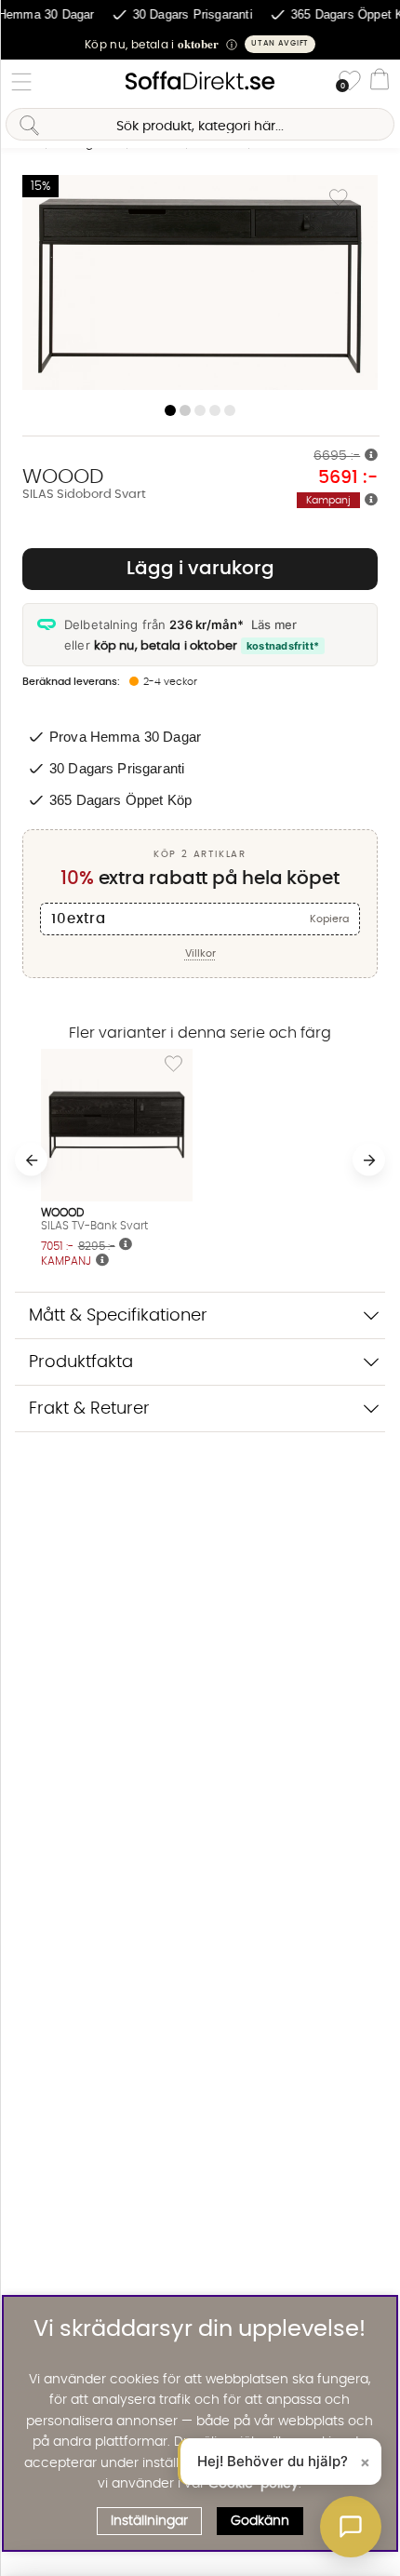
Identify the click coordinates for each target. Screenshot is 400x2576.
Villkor (200, 953)
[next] (369, 1160)
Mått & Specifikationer (118, 1315)
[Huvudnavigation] (21, 82)
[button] (200, 44)
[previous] (31, 1160)
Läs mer (274, 624)
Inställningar (149, 2521)
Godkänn (260, 2521)
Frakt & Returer (89, 1409)
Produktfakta (81, 1362)
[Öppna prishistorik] (371, 456)
